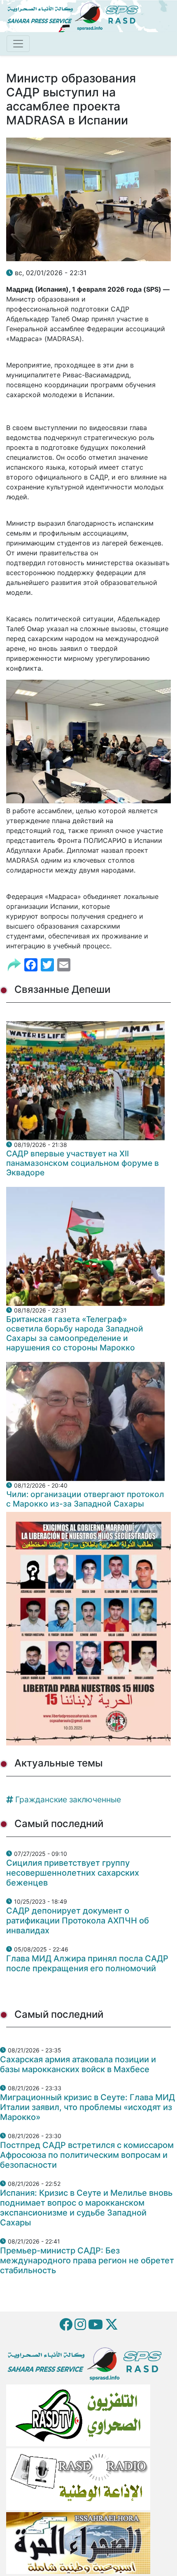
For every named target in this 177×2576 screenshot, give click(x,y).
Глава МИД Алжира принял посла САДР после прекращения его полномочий (87, 1963)
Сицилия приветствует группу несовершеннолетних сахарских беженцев (73, 1873)
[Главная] (76, 15)
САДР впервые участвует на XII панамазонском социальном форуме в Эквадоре (83, 1163)
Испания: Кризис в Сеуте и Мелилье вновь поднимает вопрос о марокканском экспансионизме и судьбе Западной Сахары (86, 2208)
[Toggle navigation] (18, 44)
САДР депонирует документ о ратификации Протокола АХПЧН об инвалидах (78, 1921)
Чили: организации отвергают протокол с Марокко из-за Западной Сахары (85, 1499)
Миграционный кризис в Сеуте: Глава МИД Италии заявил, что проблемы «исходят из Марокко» (87, 2107)
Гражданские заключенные (68, 1799)
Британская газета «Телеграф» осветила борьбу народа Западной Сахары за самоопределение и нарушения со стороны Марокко (75, 1333)
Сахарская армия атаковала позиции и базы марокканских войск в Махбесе (78, 2064)
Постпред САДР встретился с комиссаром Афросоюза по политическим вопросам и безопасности (87, 2155)
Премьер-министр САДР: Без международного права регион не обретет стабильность (87, 2260)
